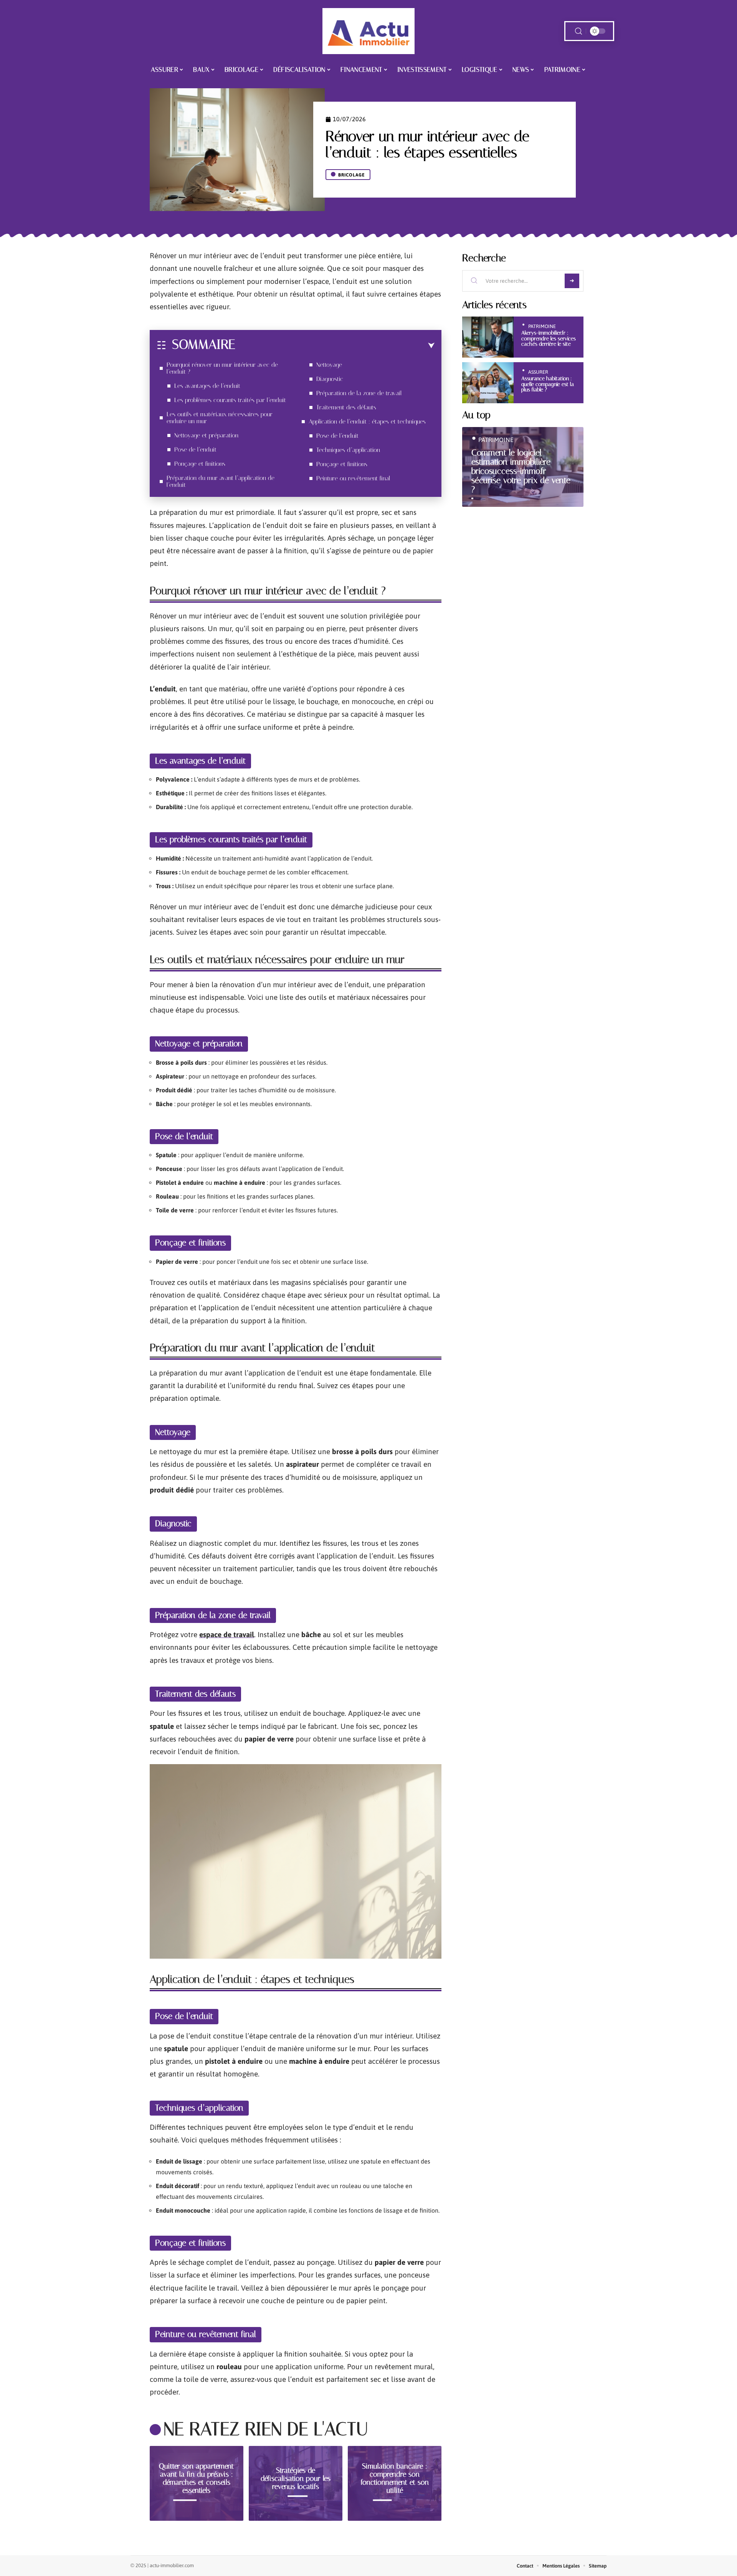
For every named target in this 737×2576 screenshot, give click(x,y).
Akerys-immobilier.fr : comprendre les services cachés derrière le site (549, 338)
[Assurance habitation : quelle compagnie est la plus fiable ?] (488, 383)
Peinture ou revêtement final (353, 478)
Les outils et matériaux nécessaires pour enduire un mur (220, 418)
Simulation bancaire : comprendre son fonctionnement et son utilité (395, 2478)
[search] (578, 31)
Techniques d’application (348, 450)
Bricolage (352, 175)
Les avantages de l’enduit (207, 386)
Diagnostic (330, 379)
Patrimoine (542, 326)
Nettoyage (329, 365)
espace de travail (227, 1634)
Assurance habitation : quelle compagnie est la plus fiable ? (548, 384)
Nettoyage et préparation (206, 435)
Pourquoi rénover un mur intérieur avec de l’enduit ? (222, 368)
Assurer (538, 372)
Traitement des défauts (346, 407)
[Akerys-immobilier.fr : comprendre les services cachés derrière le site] (488, 337)
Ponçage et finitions (200, 464)
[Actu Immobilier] (368, 31)
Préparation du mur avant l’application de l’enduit (221, 481)
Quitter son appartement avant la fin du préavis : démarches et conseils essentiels (196, 2478)
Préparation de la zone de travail (359, 393)
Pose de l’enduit (195, 449)
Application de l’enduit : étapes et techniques (367, 421)
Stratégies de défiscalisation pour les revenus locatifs (296, 2478)
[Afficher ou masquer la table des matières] (335, 346)
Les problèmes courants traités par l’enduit (230, 400)
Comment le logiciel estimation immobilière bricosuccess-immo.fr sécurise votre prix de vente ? (521, 471)
